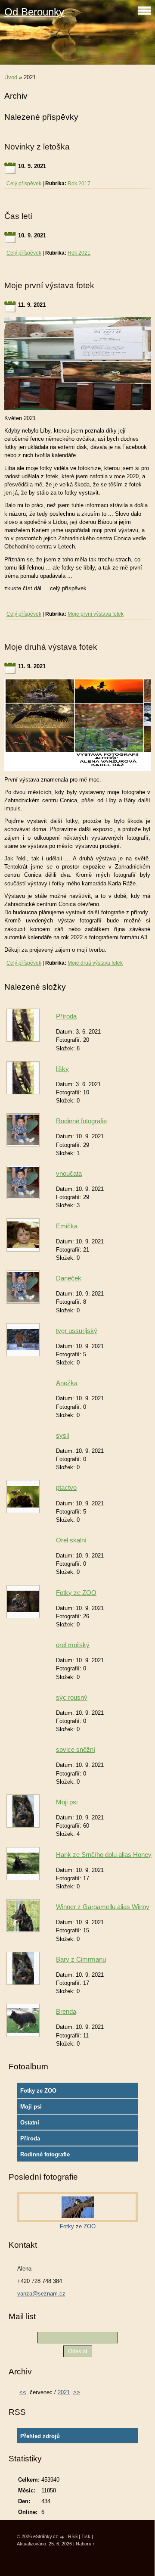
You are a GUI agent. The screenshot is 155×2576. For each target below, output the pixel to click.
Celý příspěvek (24, 184)
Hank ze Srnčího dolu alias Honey (104, 1855)
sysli (62, 1435)
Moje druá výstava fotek (95, 963)
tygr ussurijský (77, 1331)
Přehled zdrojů (40, 2436)
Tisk (86, 2536)
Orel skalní (71, 1540)
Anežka (67, 1383)
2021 (64, 2392)
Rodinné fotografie (81, 1121)
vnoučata (69, 1173)
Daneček (69, 1278)
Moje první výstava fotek (49, 285)
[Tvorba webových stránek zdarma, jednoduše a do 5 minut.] (62, 2537)
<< (23, 2392)
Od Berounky (34, 12)
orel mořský (73, 1645)
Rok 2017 (79, 184)
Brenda (66, 2011)
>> (77, 2392)
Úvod (11, 77)
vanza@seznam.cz (41, 2294)
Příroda (66, 1016)
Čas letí (18, 216)
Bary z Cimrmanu (81, 1959)
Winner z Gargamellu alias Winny (103, 1907)
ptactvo (66, 1487)
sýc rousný (72, 1697)
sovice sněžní (76, 1749)
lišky (62, 1069)
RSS (73, 2536)
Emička (67, 1226)
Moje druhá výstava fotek (51, 647)
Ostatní (30, 2123)
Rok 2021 (79, 253)
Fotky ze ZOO (76, 1593)
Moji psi (67, 1802)
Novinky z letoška (37, 147)
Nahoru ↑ (85, 2544)
